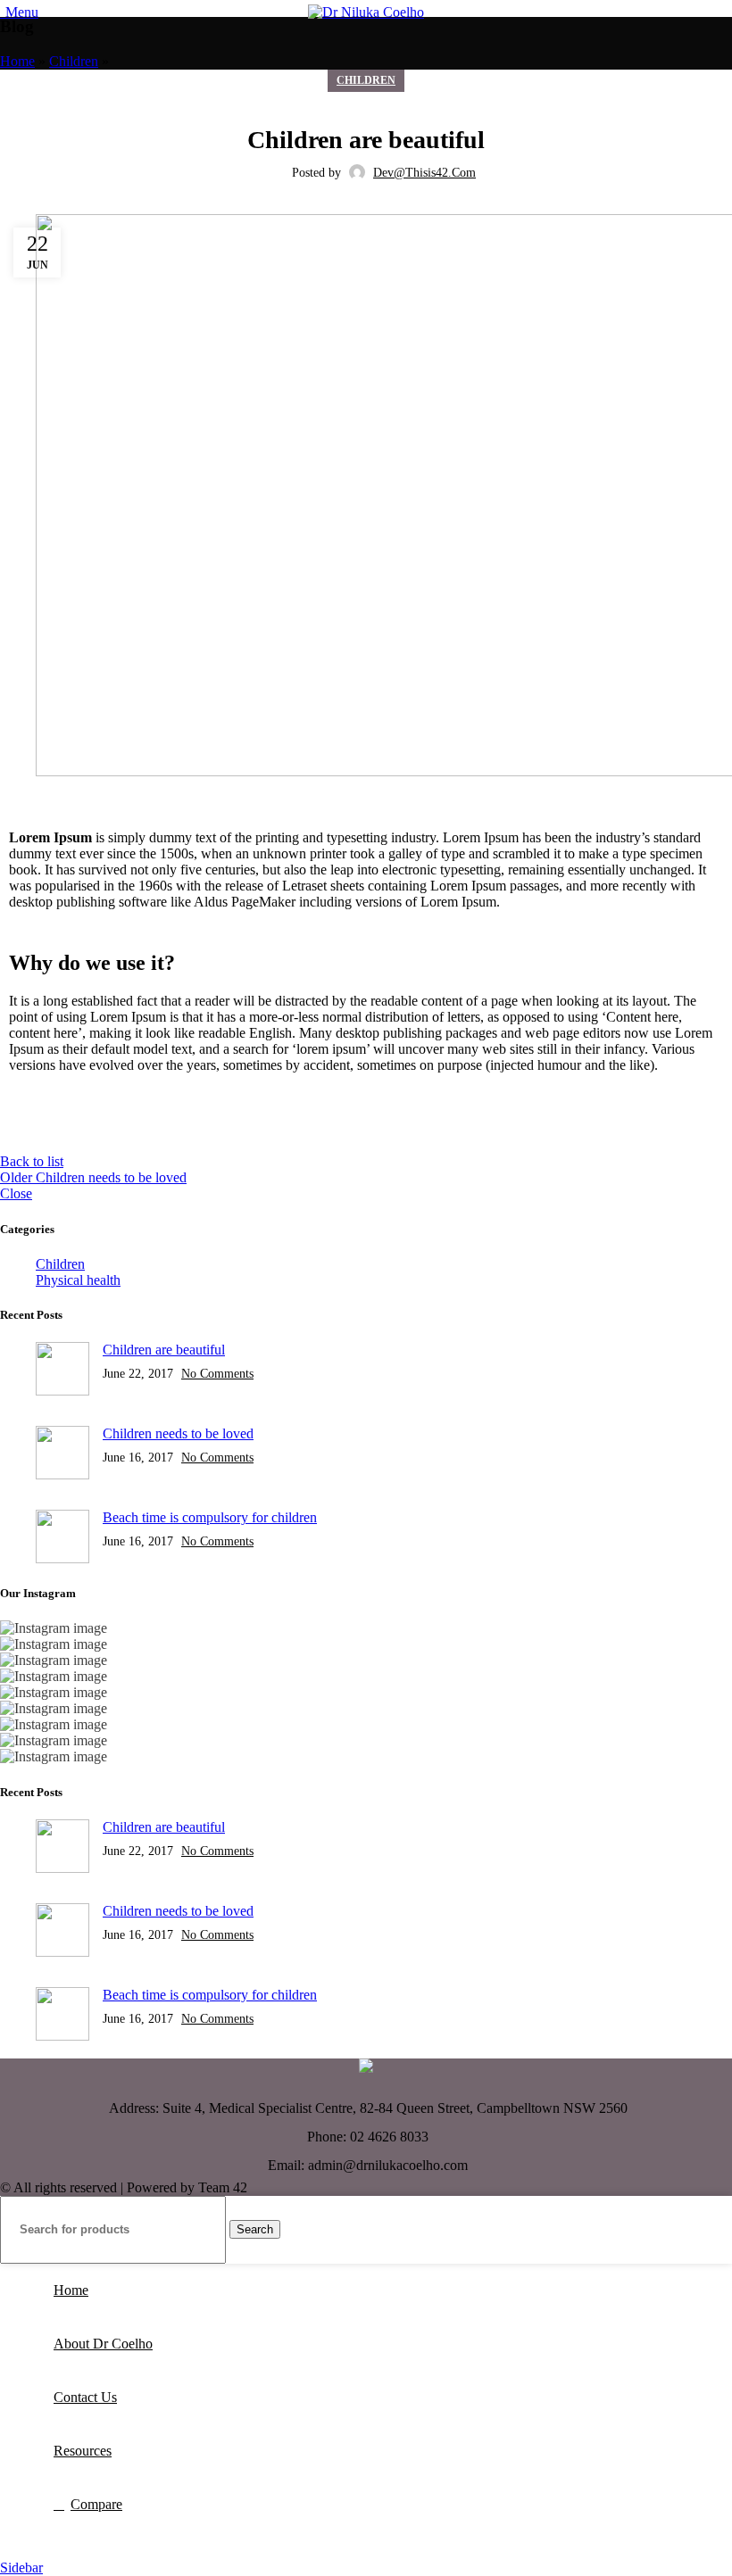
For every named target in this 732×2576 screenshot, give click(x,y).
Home (17, 61)
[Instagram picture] (366, 1628)
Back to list (32, 1161)
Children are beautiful (164, 1350)
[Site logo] (366, 12)
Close (16, 1193)
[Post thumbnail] (62, 1371)
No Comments (217, 1373)
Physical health (78, 1280)
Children (74, 61)
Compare (96, 2504)
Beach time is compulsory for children (210, 1517)
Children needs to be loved (178, 1433)
